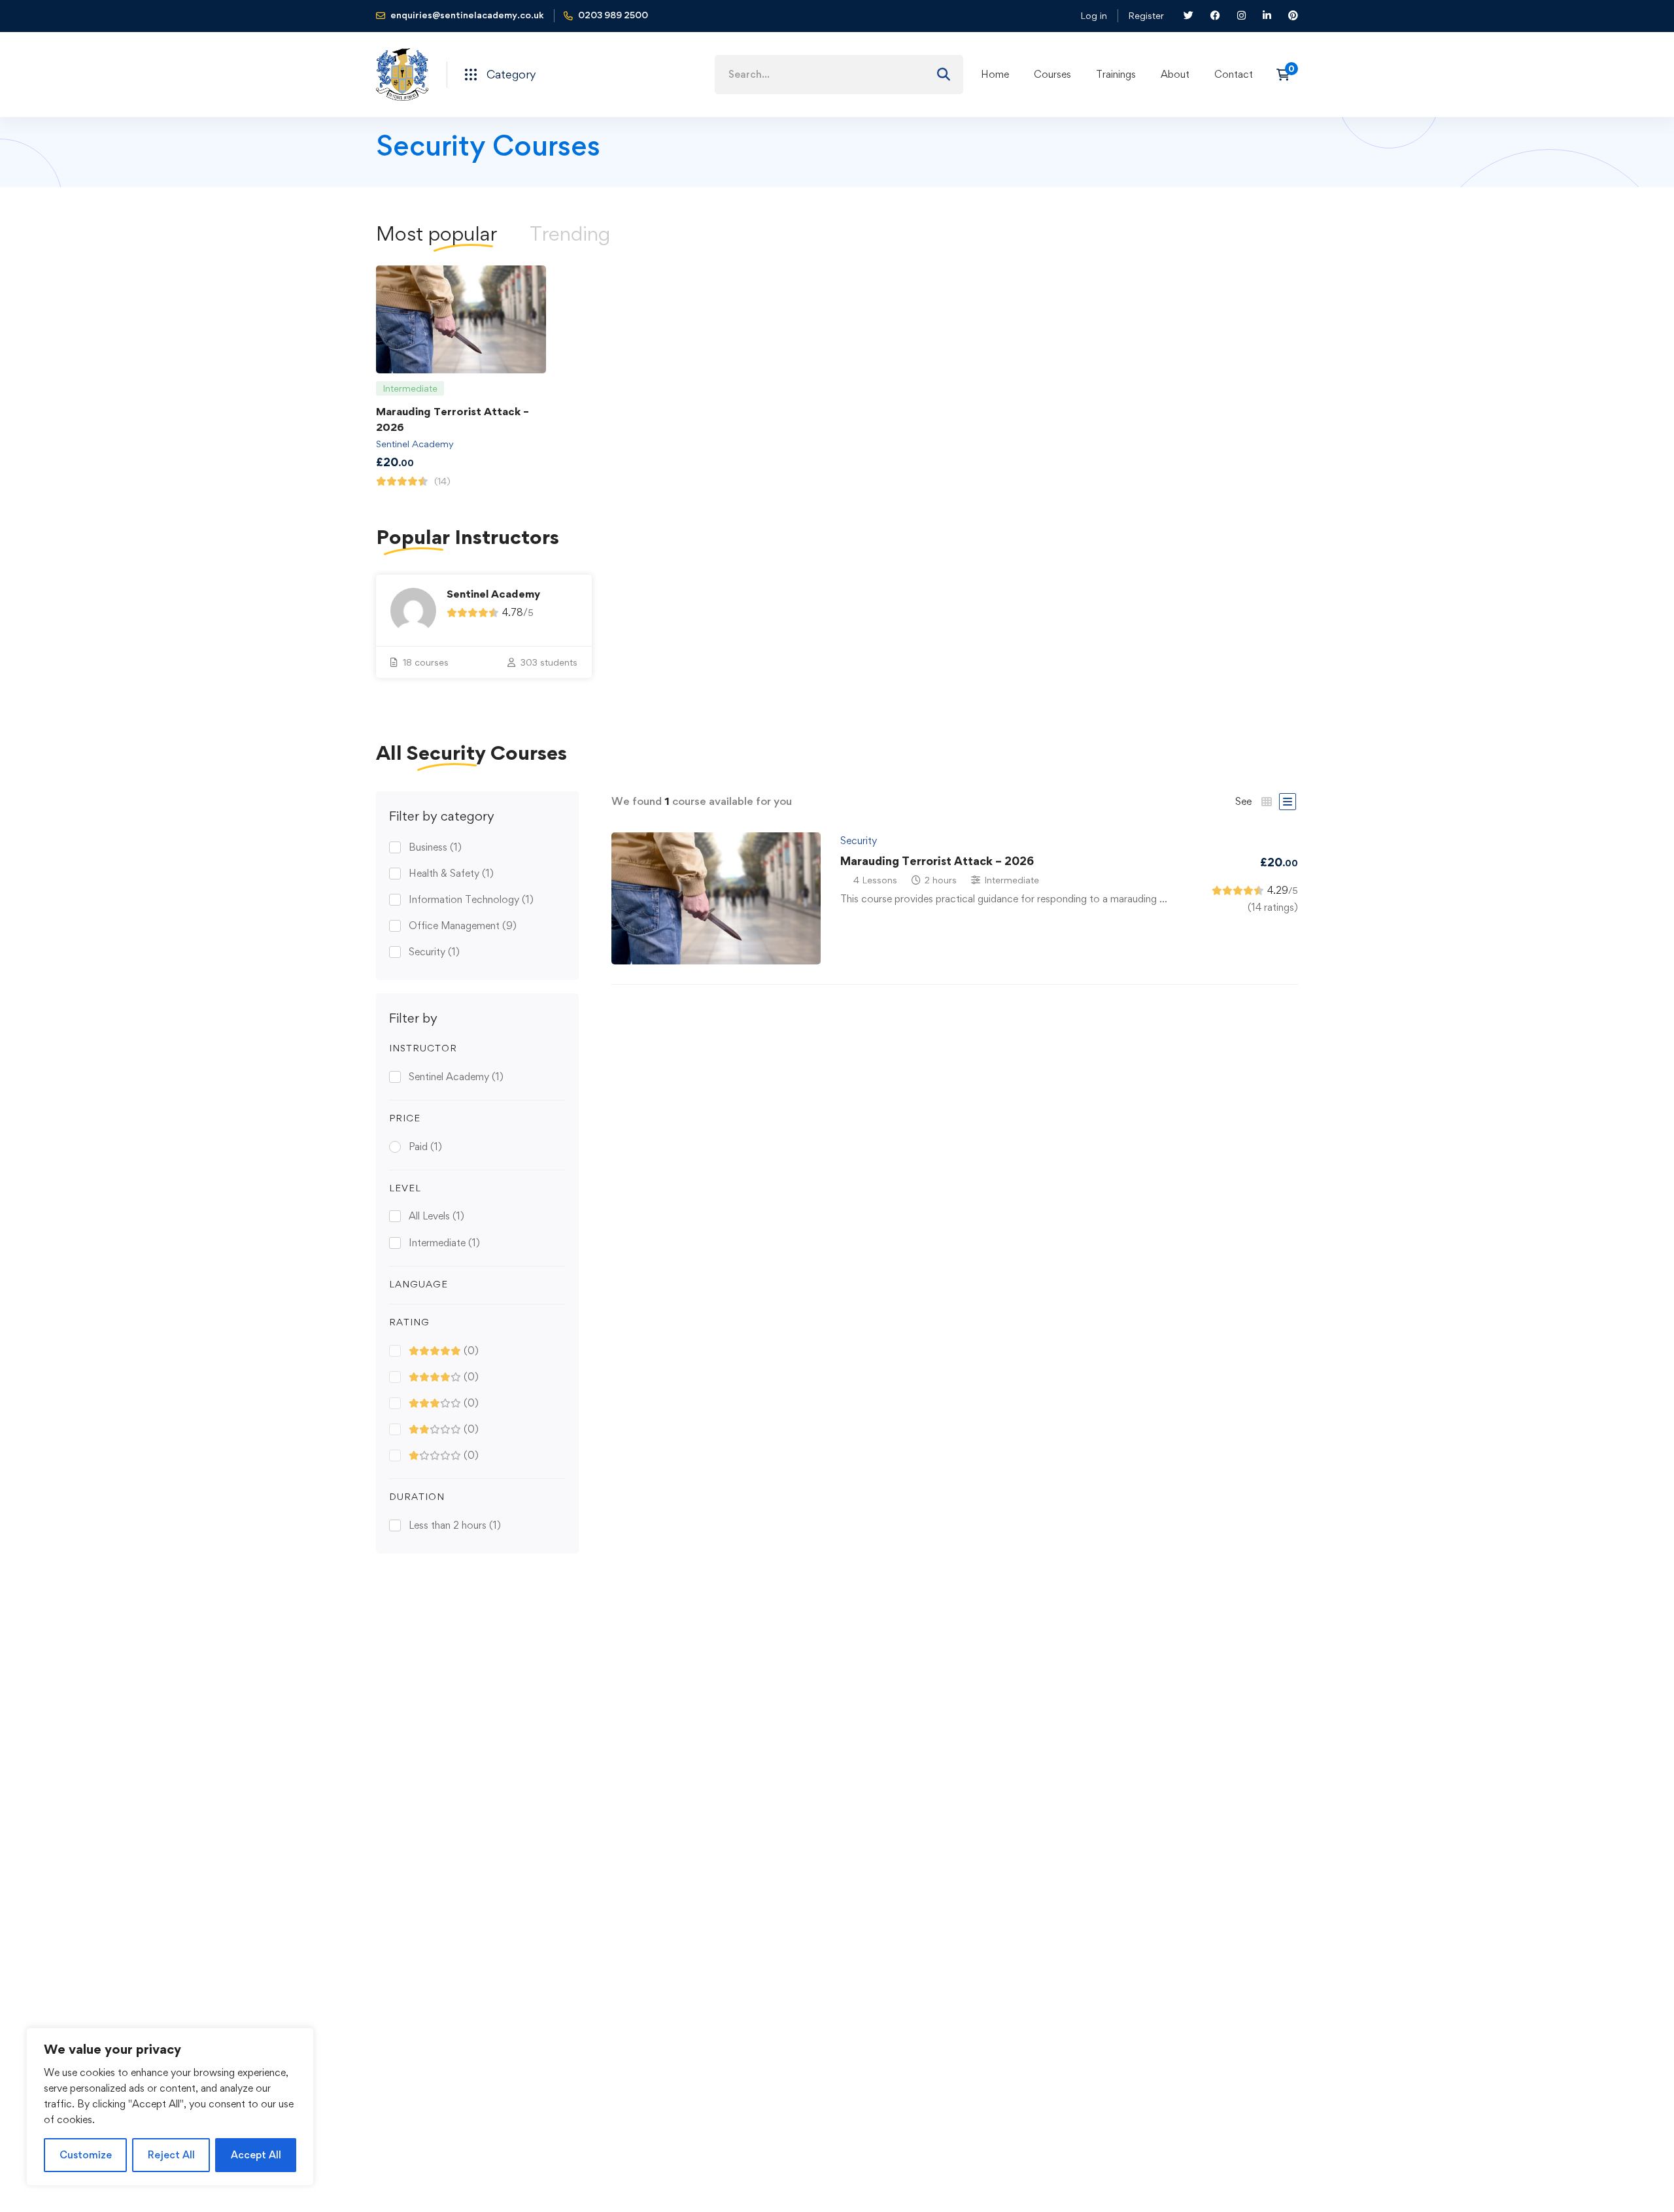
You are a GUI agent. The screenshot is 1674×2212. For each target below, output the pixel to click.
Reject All (171, 2155)
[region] (170, 2107)
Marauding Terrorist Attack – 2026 (937, 861)
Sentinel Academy (415, 444)
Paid (425, 1147)
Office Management (463, 926)
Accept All (256, 2155)
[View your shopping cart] (1287, 75)
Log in (1094, 15)
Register (1146, 15)
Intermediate (444, 1243)
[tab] (436, 233)
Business (435, 847)
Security (434, 952)
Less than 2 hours (455, 1525)
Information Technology (471, 899)
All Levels (436, 1216)
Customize (86, 2155)
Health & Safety (451, 873)
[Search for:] (839, 74)
